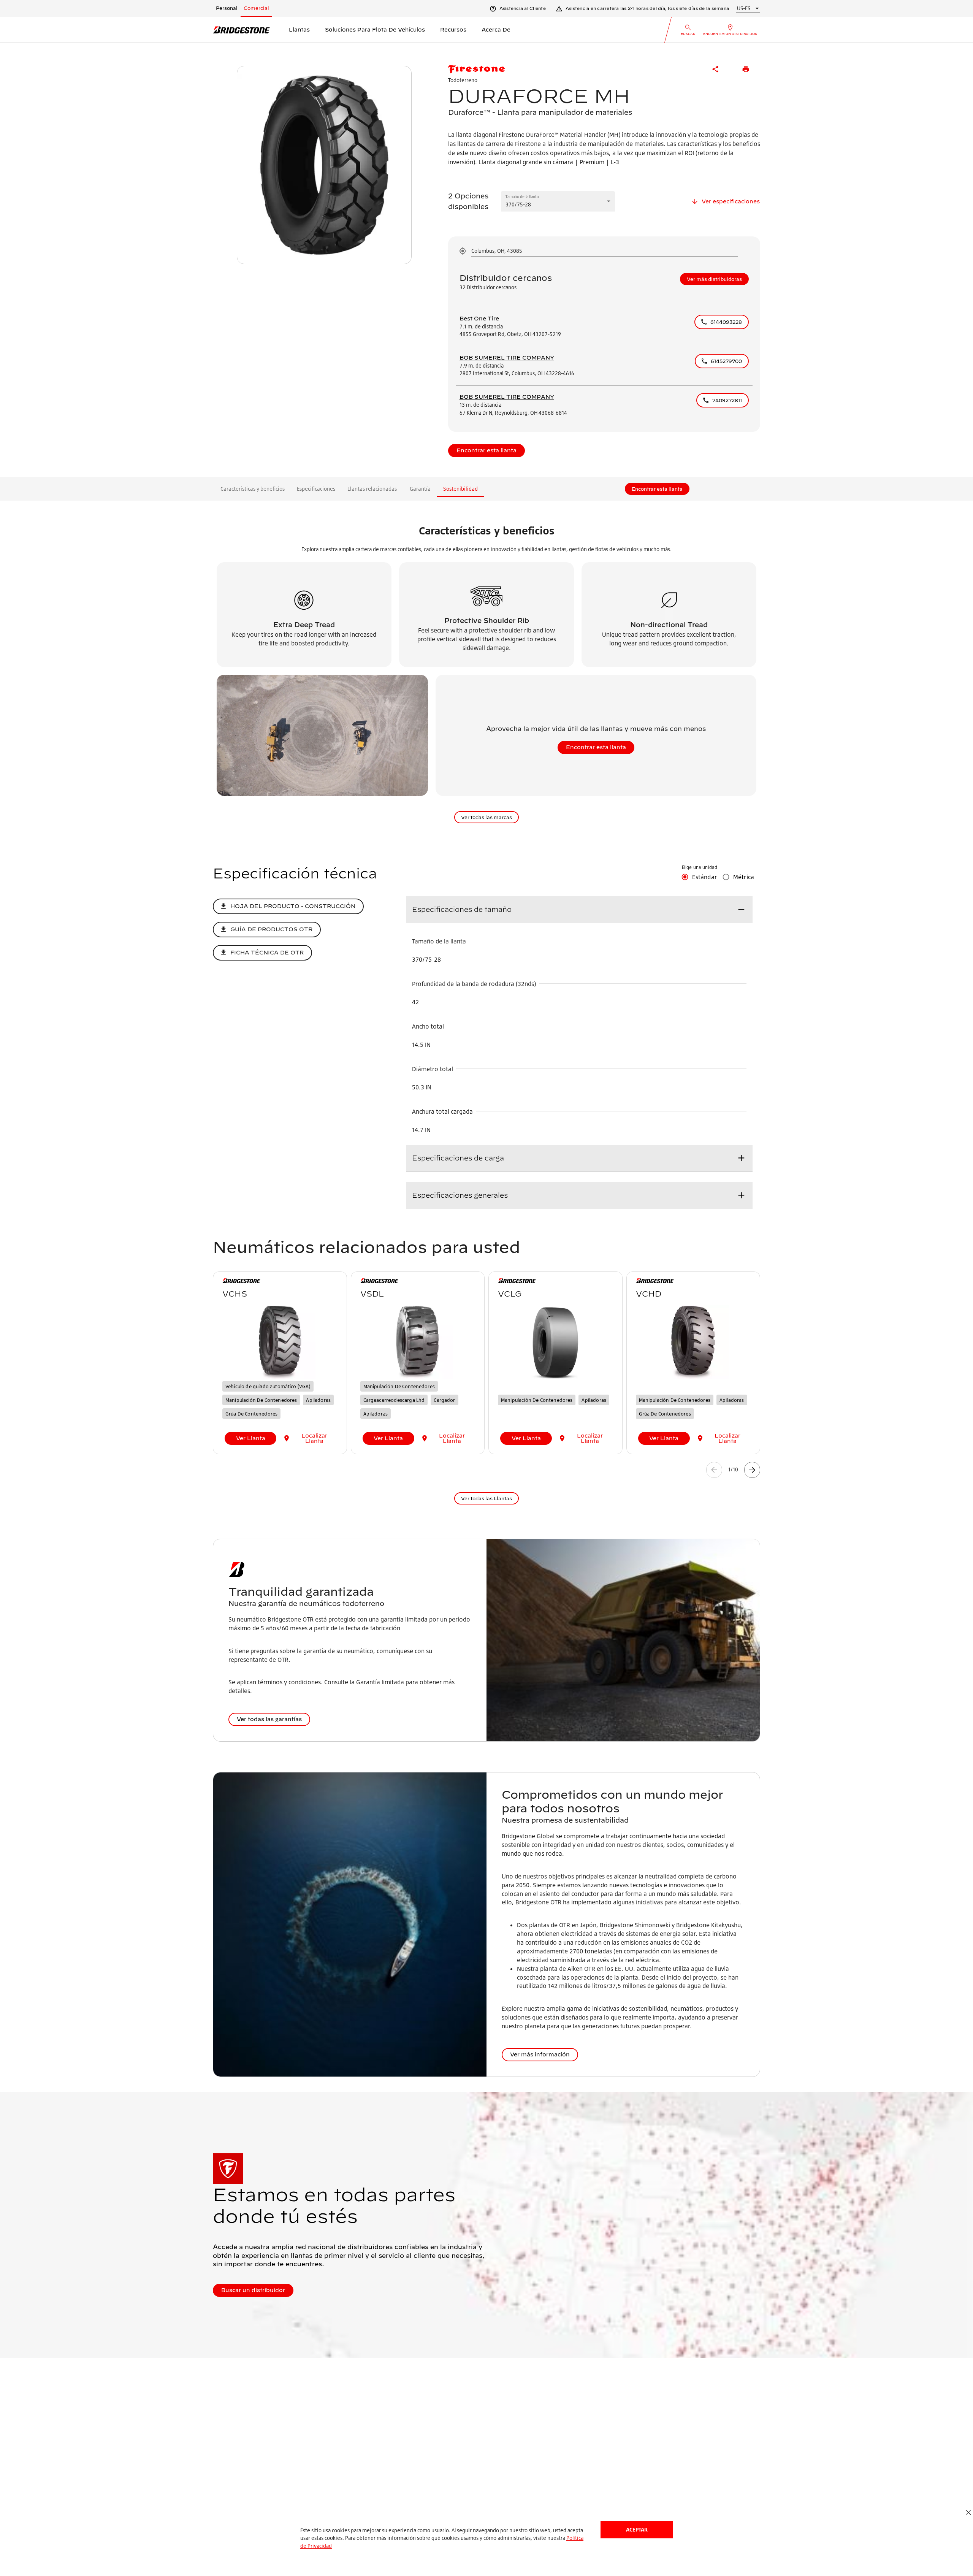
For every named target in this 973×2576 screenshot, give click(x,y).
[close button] (968, 2513)
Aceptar (637, 2529)
